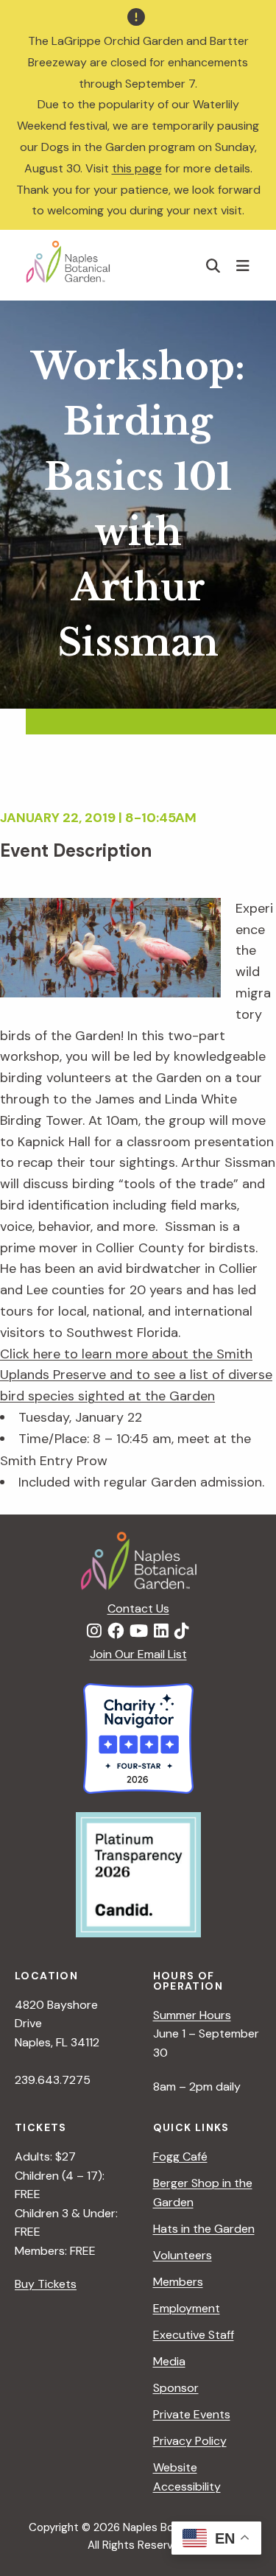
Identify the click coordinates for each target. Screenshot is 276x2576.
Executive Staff (194, 2335)
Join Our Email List (138, 1654)
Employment (187, 2308)
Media (169, 2361)
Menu (245, 265)
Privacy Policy (190, 2441)
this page (137, 168)
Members (178, 2282)
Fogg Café (180, 2156)
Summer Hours (192, 2015)
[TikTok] (182, 1632)
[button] (213, 266)
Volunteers (183, 2255)
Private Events (192, 2414)
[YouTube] (139, 1632)
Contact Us (138, 1608)
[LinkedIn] (161, 1632)
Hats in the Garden (204, 2229)
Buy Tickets (46, 2284)
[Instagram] (94, 1632)
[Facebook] (116, 1632)
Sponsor (176, 2388)
